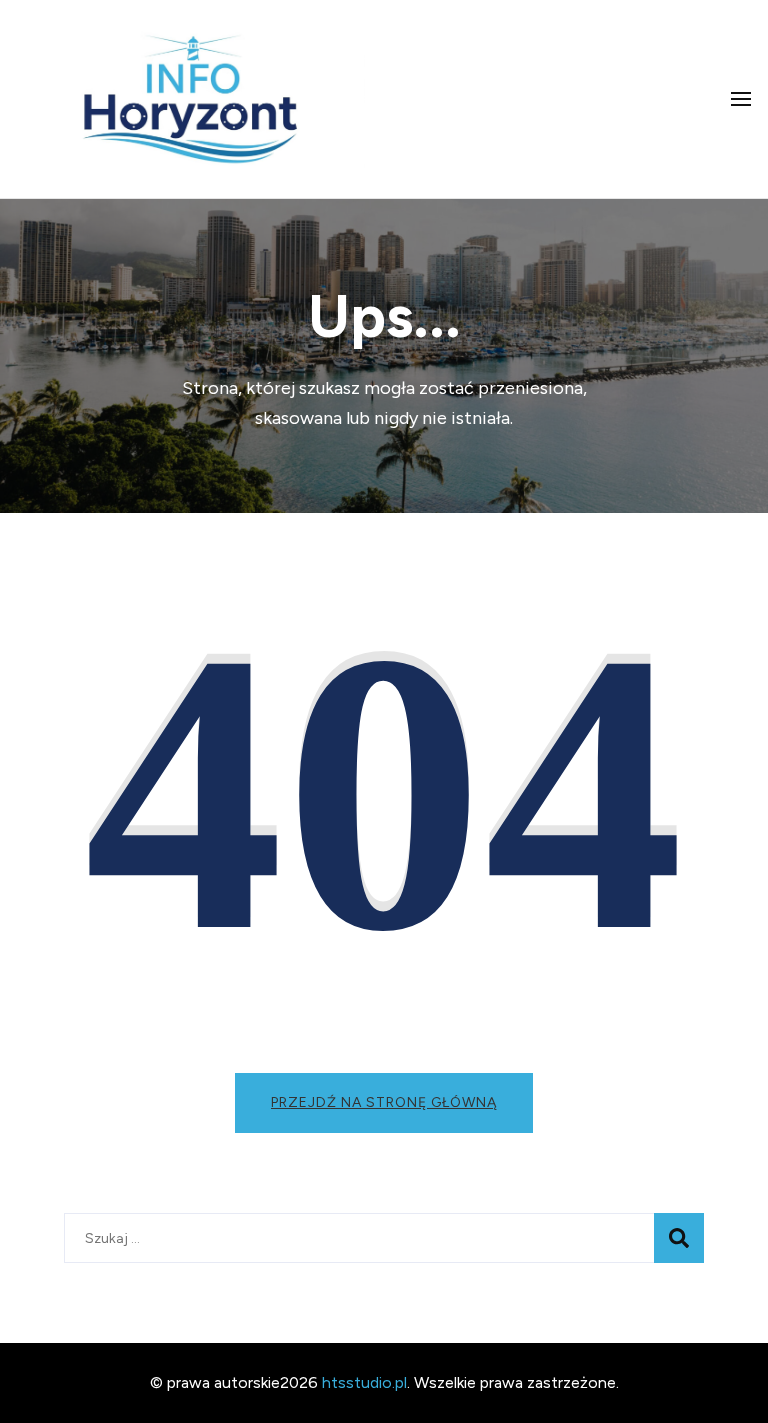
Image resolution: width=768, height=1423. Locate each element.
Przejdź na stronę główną (384, 1102)
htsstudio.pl (364, 1382)
